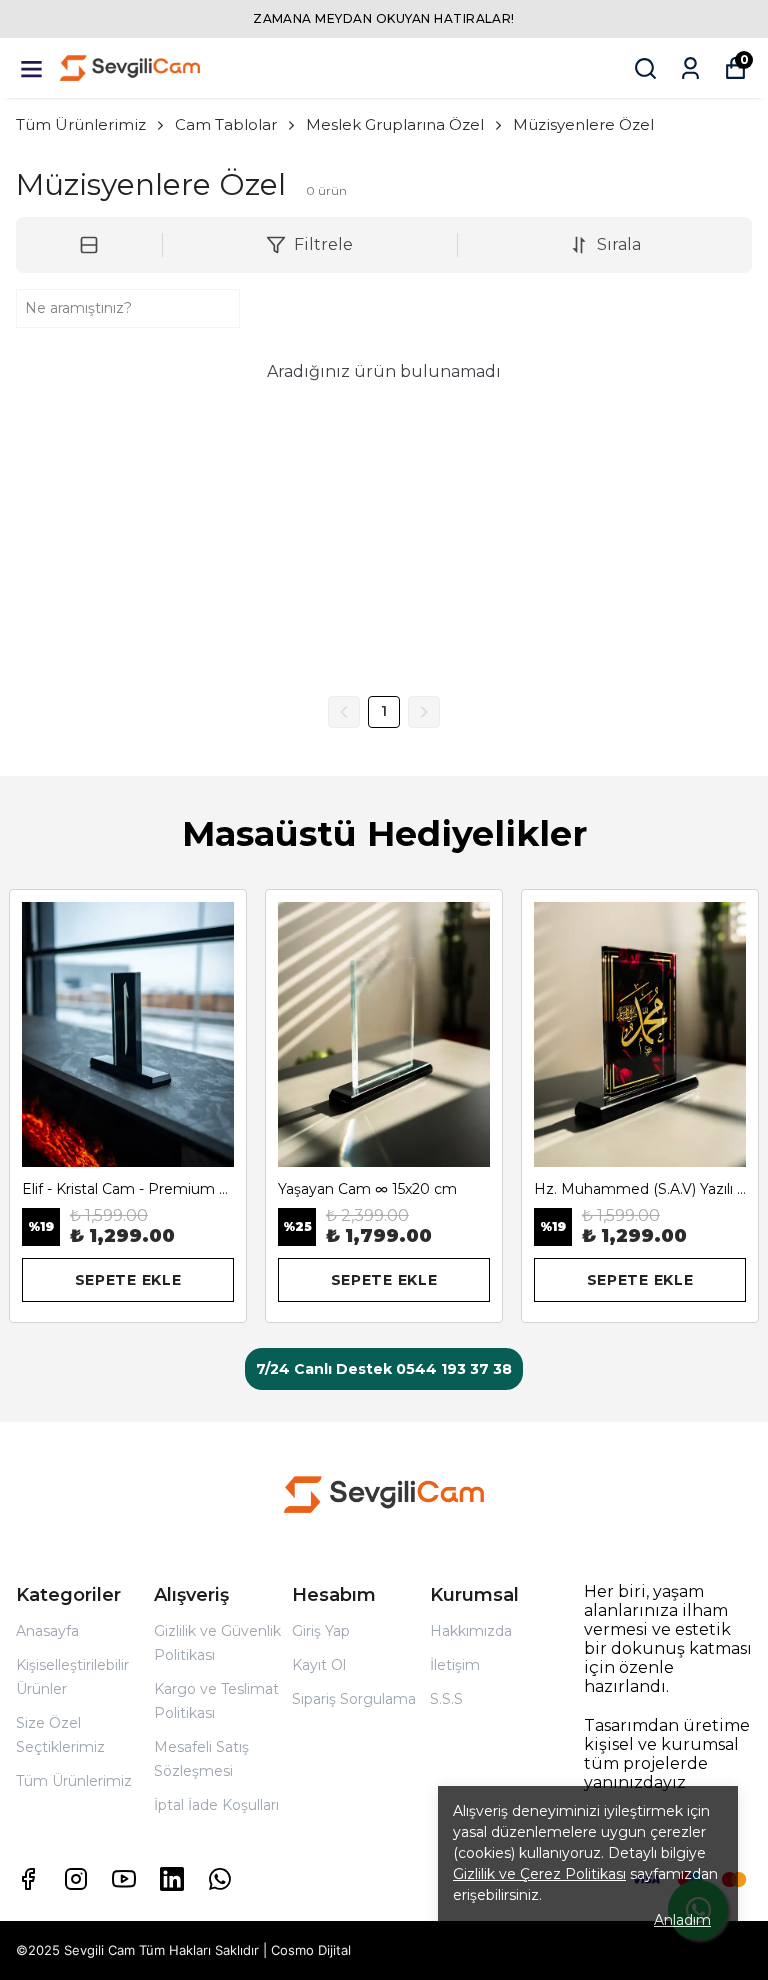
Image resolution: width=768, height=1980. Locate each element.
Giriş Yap (321, 1631)
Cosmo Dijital (311, 1950)
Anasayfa (47, 1631)
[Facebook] (28, 1879)
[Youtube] (124, 1879)
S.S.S (446, 1699)
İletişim (455, 1665)
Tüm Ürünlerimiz (81, 124)
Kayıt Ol (319, 1665)
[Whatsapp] (220, 1879)
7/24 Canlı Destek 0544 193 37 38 (384, 1369)
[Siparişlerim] (690, 68)
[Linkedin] (172, 1879)
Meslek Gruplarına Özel (395, 124)
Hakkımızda (471, 1631)
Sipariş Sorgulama (354, 1699)
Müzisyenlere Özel (583, 124)
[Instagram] (76, 1879)
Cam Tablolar (226, 124)
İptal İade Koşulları (216, 1805)
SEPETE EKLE (128, 1280)
